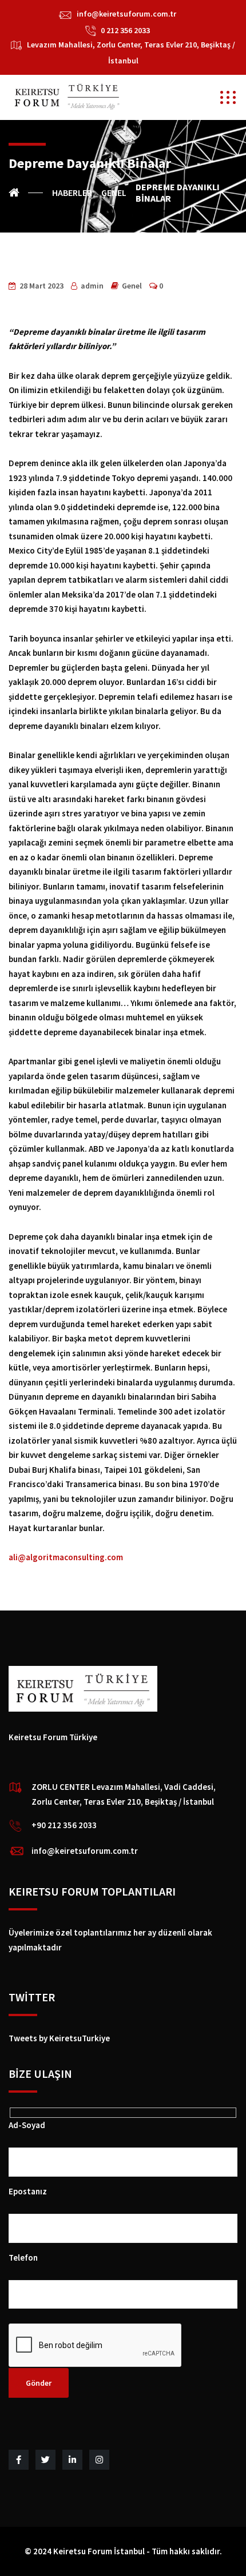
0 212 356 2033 (125, 30)
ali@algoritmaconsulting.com (66, 1557)
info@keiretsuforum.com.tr (126, 14)
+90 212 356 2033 (64, 1825)
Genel (132, 286)
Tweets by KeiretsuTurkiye (59, 2038)
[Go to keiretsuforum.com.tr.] (26, 193)
